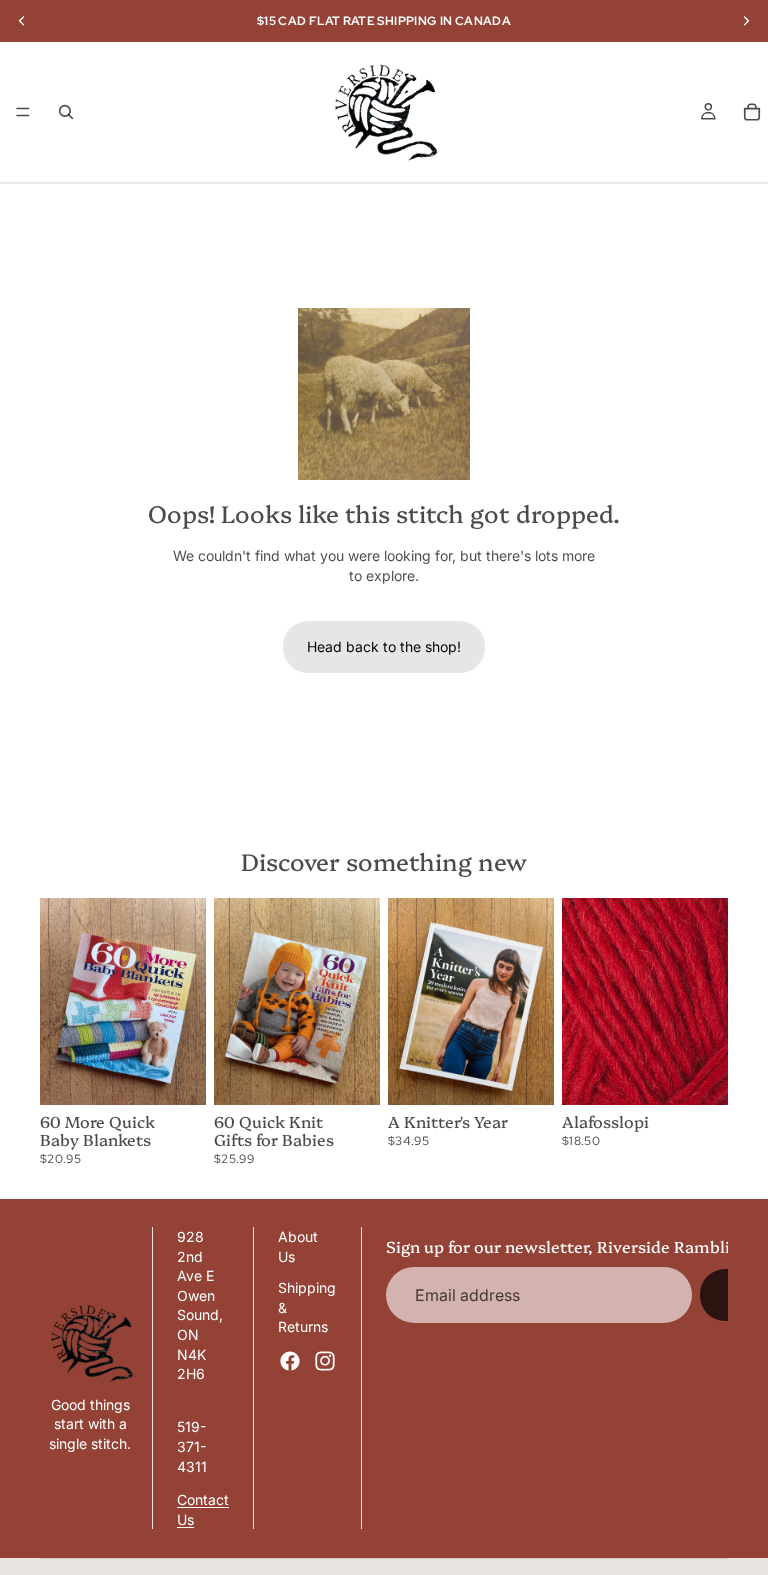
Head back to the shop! (384, 646)
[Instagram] (325, 1361)
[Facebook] (290, 1361)
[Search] (66, 112)
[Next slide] (184, 1002)
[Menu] (23, 112)
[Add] (175, 1075)
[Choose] (697, 1075)
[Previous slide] (62, 1002)
